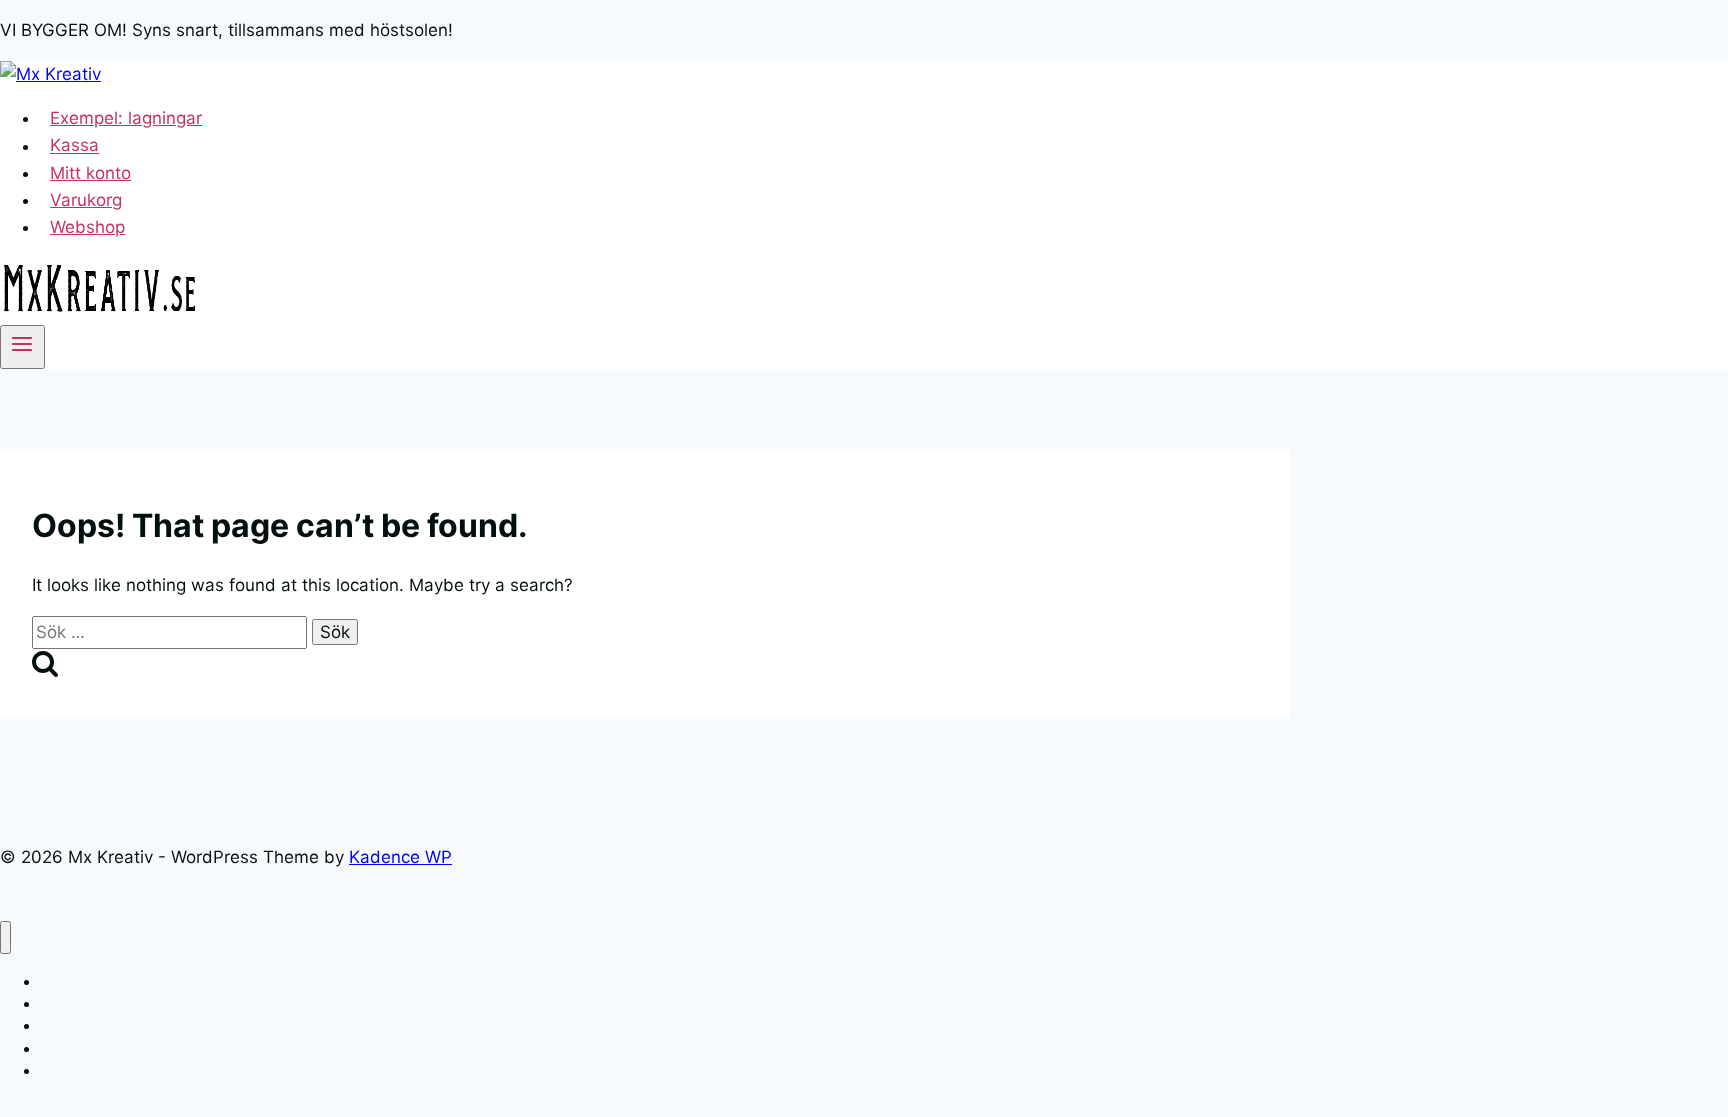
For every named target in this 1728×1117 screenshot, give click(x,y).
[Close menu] (5, 937)
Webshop (87, 227)
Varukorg (86, 200)
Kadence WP (400, 857)
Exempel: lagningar (126, 118)
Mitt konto (90, 173)
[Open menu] (22, 347)
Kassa (74, 146)
